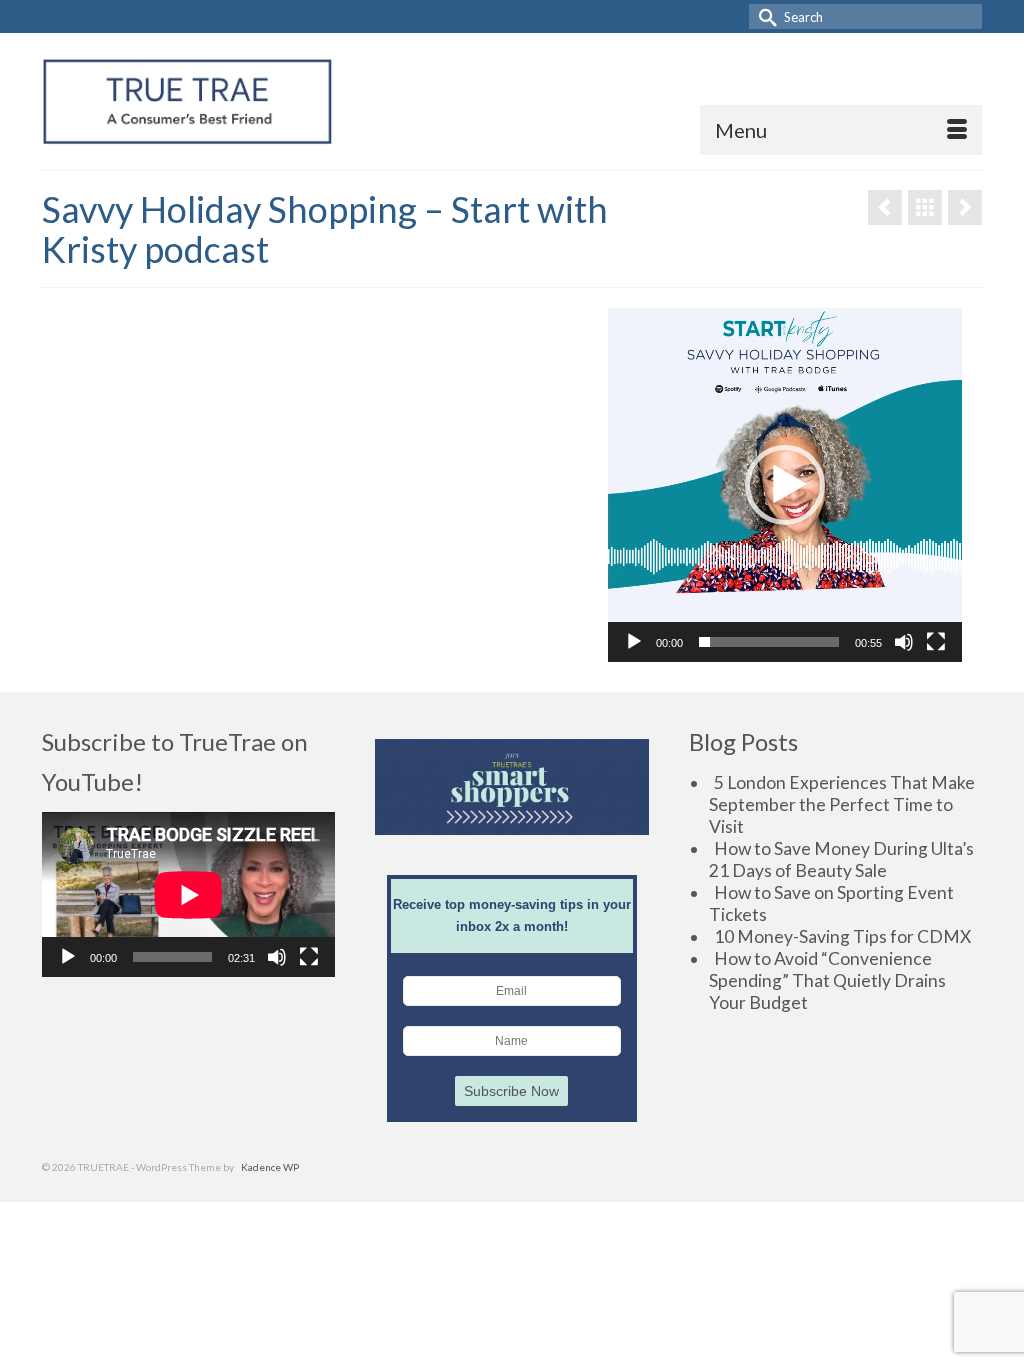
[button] (785, 485)
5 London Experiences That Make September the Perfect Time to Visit (842, 804)
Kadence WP (270, 1167)
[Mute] (904, 642)
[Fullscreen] (936, 642)
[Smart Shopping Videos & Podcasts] (925, 207)
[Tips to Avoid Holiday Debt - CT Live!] (885, 207)
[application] (785, 485)
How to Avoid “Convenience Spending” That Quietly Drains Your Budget (827, 980)
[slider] (769, 642)
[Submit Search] (764, 16)
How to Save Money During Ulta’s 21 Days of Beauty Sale (841, 859)
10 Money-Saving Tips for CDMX (842, 936)
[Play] (634, 642)
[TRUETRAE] (187, 101)
